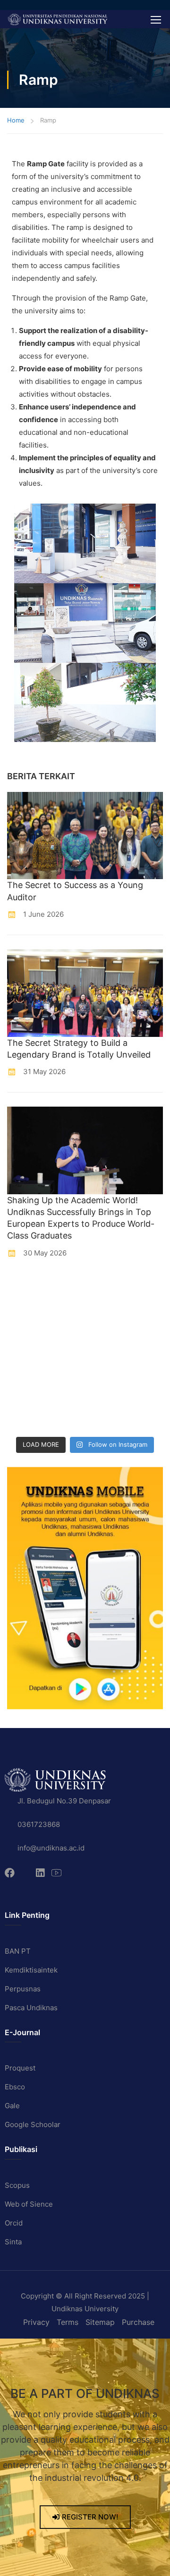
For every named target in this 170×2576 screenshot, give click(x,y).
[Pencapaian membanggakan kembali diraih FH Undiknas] (106, 1393)
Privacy (36, 2322)
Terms (68, 2322)
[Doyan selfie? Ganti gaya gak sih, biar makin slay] (106, 1315)
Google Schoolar (33, 2124)
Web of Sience (29, 2204)
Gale (12, 2106)
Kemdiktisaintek (31, 1970)
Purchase (138, 2322)
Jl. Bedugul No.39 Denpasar (64, 1801)
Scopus (17, 2185)
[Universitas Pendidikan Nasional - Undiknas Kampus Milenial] (57, 19)
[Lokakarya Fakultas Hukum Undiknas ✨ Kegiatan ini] (26, 1367)
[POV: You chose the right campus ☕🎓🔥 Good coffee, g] (106, 1367)
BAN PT (18, 1951)
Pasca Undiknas (31, 2008)
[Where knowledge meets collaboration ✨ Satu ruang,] (26, 1290)
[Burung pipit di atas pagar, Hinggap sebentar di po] (106, 1419)
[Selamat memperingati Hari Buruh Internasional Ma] (26, 1419)
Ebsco (15, 2087)
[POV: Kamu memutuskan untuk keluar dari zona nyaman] (26, 1315)
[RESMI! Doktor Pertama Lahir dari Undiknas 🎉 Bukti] (106, 1290)
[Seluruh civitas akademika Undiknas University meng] (26, 1393)
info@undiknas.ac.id (51, 1848)
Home (16, 120)
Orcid (14, 2223)
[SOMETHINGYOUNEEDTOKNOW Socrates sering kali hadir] (106, 1341)
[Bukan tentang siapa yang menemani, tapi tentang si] (26, 1341)
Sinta (13, 2242)
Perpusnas (23, 1989)
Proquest (20, 2068)
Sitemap (100, 2322)
